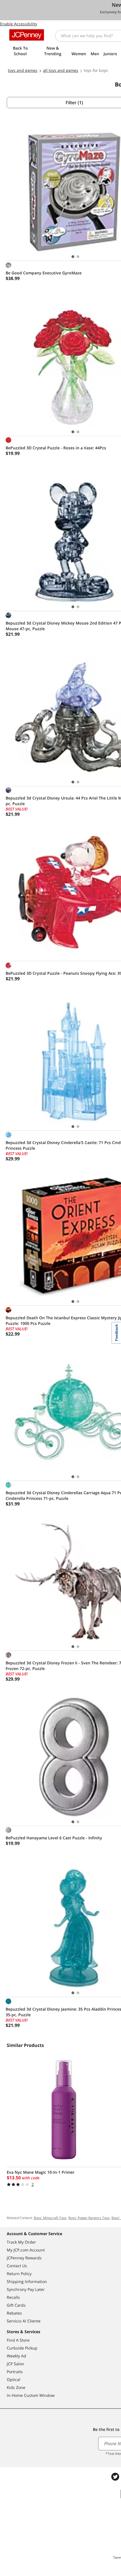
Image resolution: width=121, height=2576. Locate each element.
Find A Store (18, 2340)
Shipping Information (27, 2281)
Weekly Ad (16, 2356)
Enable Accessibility (19, 24)
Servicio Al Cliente (24, 2321)
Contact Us (17, 2266)
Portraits (15, 2372)
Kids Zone (16, 2387)
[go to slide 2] (78, 257)
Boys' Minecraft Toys (50, 2218)
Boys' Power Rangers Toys (89, 2218)
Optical (14, 2380)
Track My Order (21, 2242)
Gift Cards (16, 2305)
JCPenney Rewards (24, 2258)
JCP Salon (15, 2364)
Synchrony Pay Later (26, 2289)
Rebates (14, 2313)
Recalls (13, 2297)
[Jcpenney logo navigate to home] (27, 35)
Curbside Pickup (22, 2348)
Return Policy (19, 2274)
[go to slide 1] (73, 257)
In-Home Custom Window (31, 2395)
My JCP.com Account (26, 2250)
